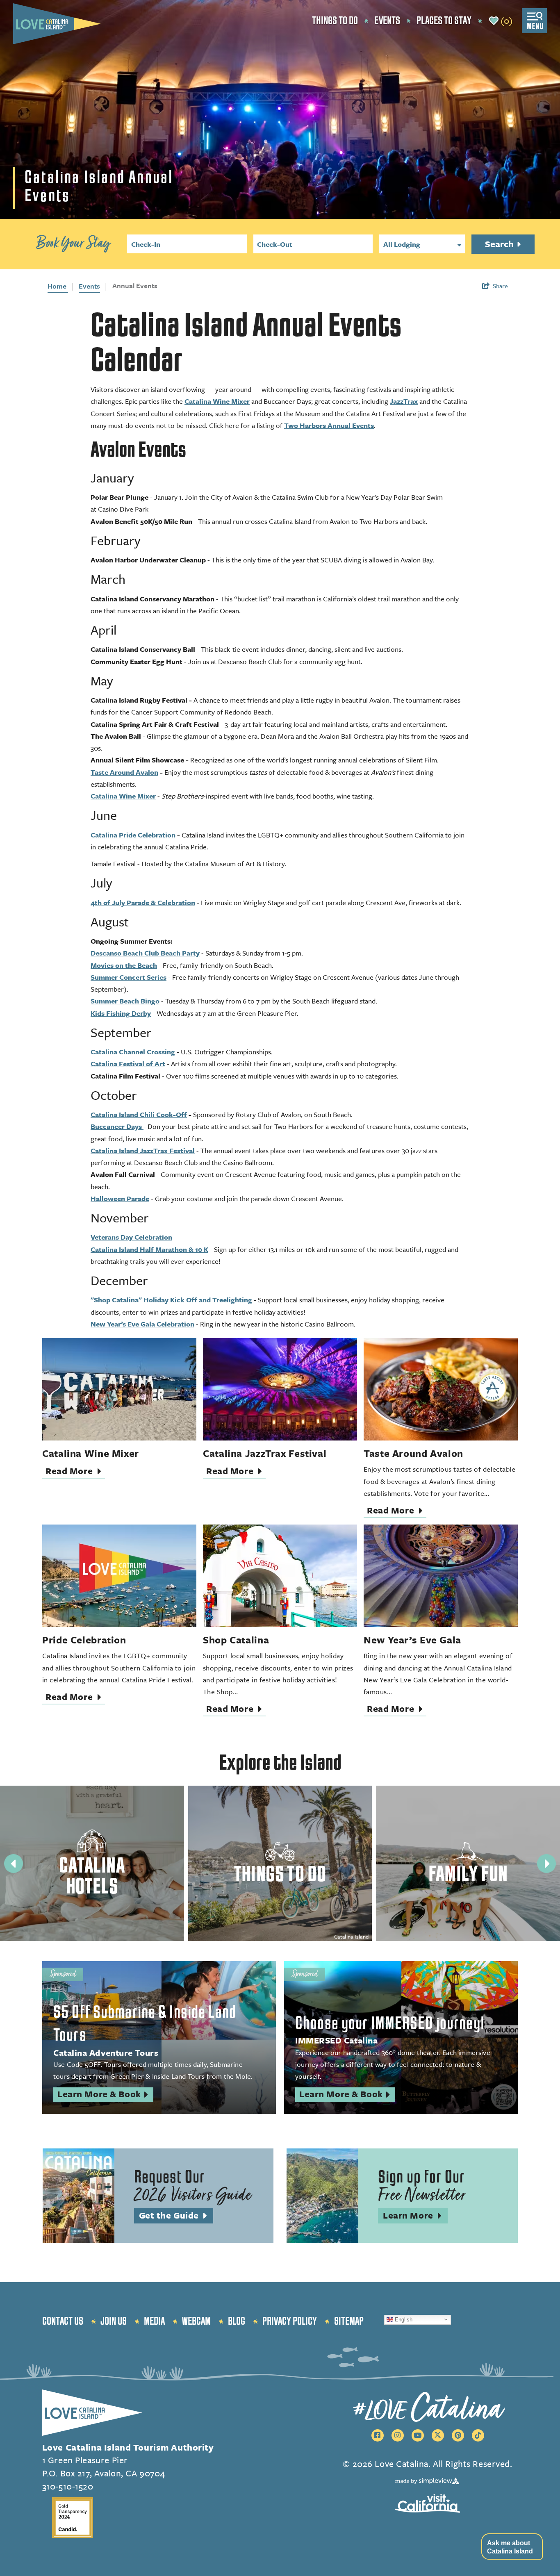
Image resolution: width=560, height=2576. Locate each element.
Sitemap (349, 2321)
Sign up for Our (422, 2187)
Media (154, 2321)
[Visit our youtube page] (418, 2435)
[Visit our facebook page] (378, 2435)
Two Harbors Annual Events (329, 425)
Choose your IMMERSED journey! (390, 2023)
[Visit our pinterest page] (458, 2435)
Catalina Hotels (92, 1876)
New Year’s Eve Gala (412, 1640)
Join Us (114, 2321)
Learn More (415, 2216)
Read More (75, 1472)
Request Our (193, 2187)
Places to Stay (444, 21)
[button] (512, 2546)
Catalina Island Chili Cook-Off (139, 1114)
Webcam (196, 2321)
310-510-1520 (68, 2486)
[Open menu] (534, 21)
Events (387, 21)
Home (58, 286)
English (403, 2319)
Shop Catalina (236, 1640)
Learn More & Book (105, 2095)
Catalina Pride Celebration (133, 835)
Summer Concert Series (129, 977)
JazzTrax (404, 401)
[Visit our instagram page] (398, 2435)
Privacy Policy (290, 2321)
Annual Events (135, 286)
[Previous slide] (14, 1864)
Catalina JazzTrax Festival (265, 1453)
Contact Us (63, 2321)
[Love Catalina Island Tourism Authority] (57, 24)
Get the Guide (176, 2216)
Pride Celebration (84, 1640)
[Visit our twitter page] (438, 2435)
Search (500, 244)
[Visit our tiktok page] (478, 2435)
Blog (237, 2321)
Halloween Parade (120, 1198)
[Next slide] (546, 1864)
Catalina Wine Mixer (217, 401)
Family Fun (468, 1874)
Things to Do (335, 21)
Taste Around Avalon (124, 772)
